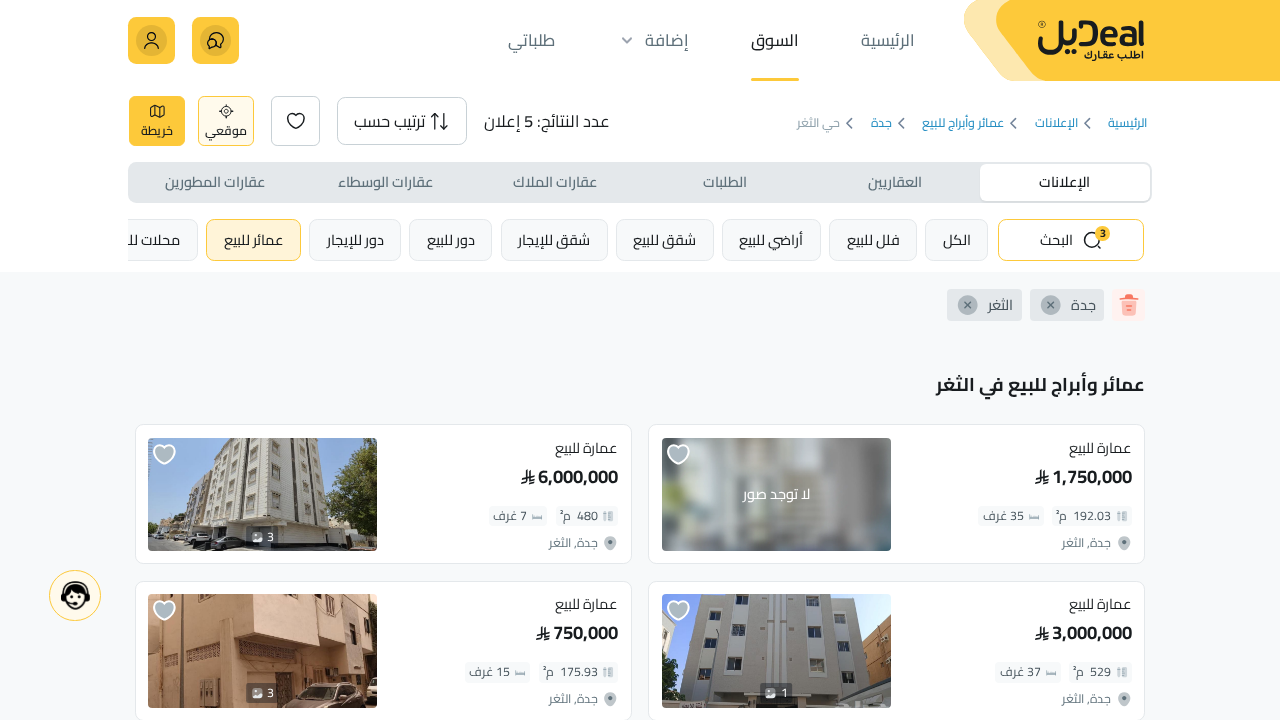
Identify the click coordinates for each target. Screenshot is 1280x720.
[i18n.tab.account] (151, 40)
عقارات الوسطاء (385, 181)
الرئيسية (1127, 123)
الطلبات (725, 181)
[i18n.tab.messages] (215, 40)
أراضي (771, 239)
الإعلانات (1056, 123)
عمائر (254, 239)
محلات (146, 239)
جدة (881, 123)
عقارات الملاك (555, 181)
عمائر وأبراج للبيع (963, 123)
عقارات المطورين (215, 181)
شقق (664, 239)
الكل (957, 239)
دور (451, 239)
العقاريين (895, 181)
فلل (873, 239)
